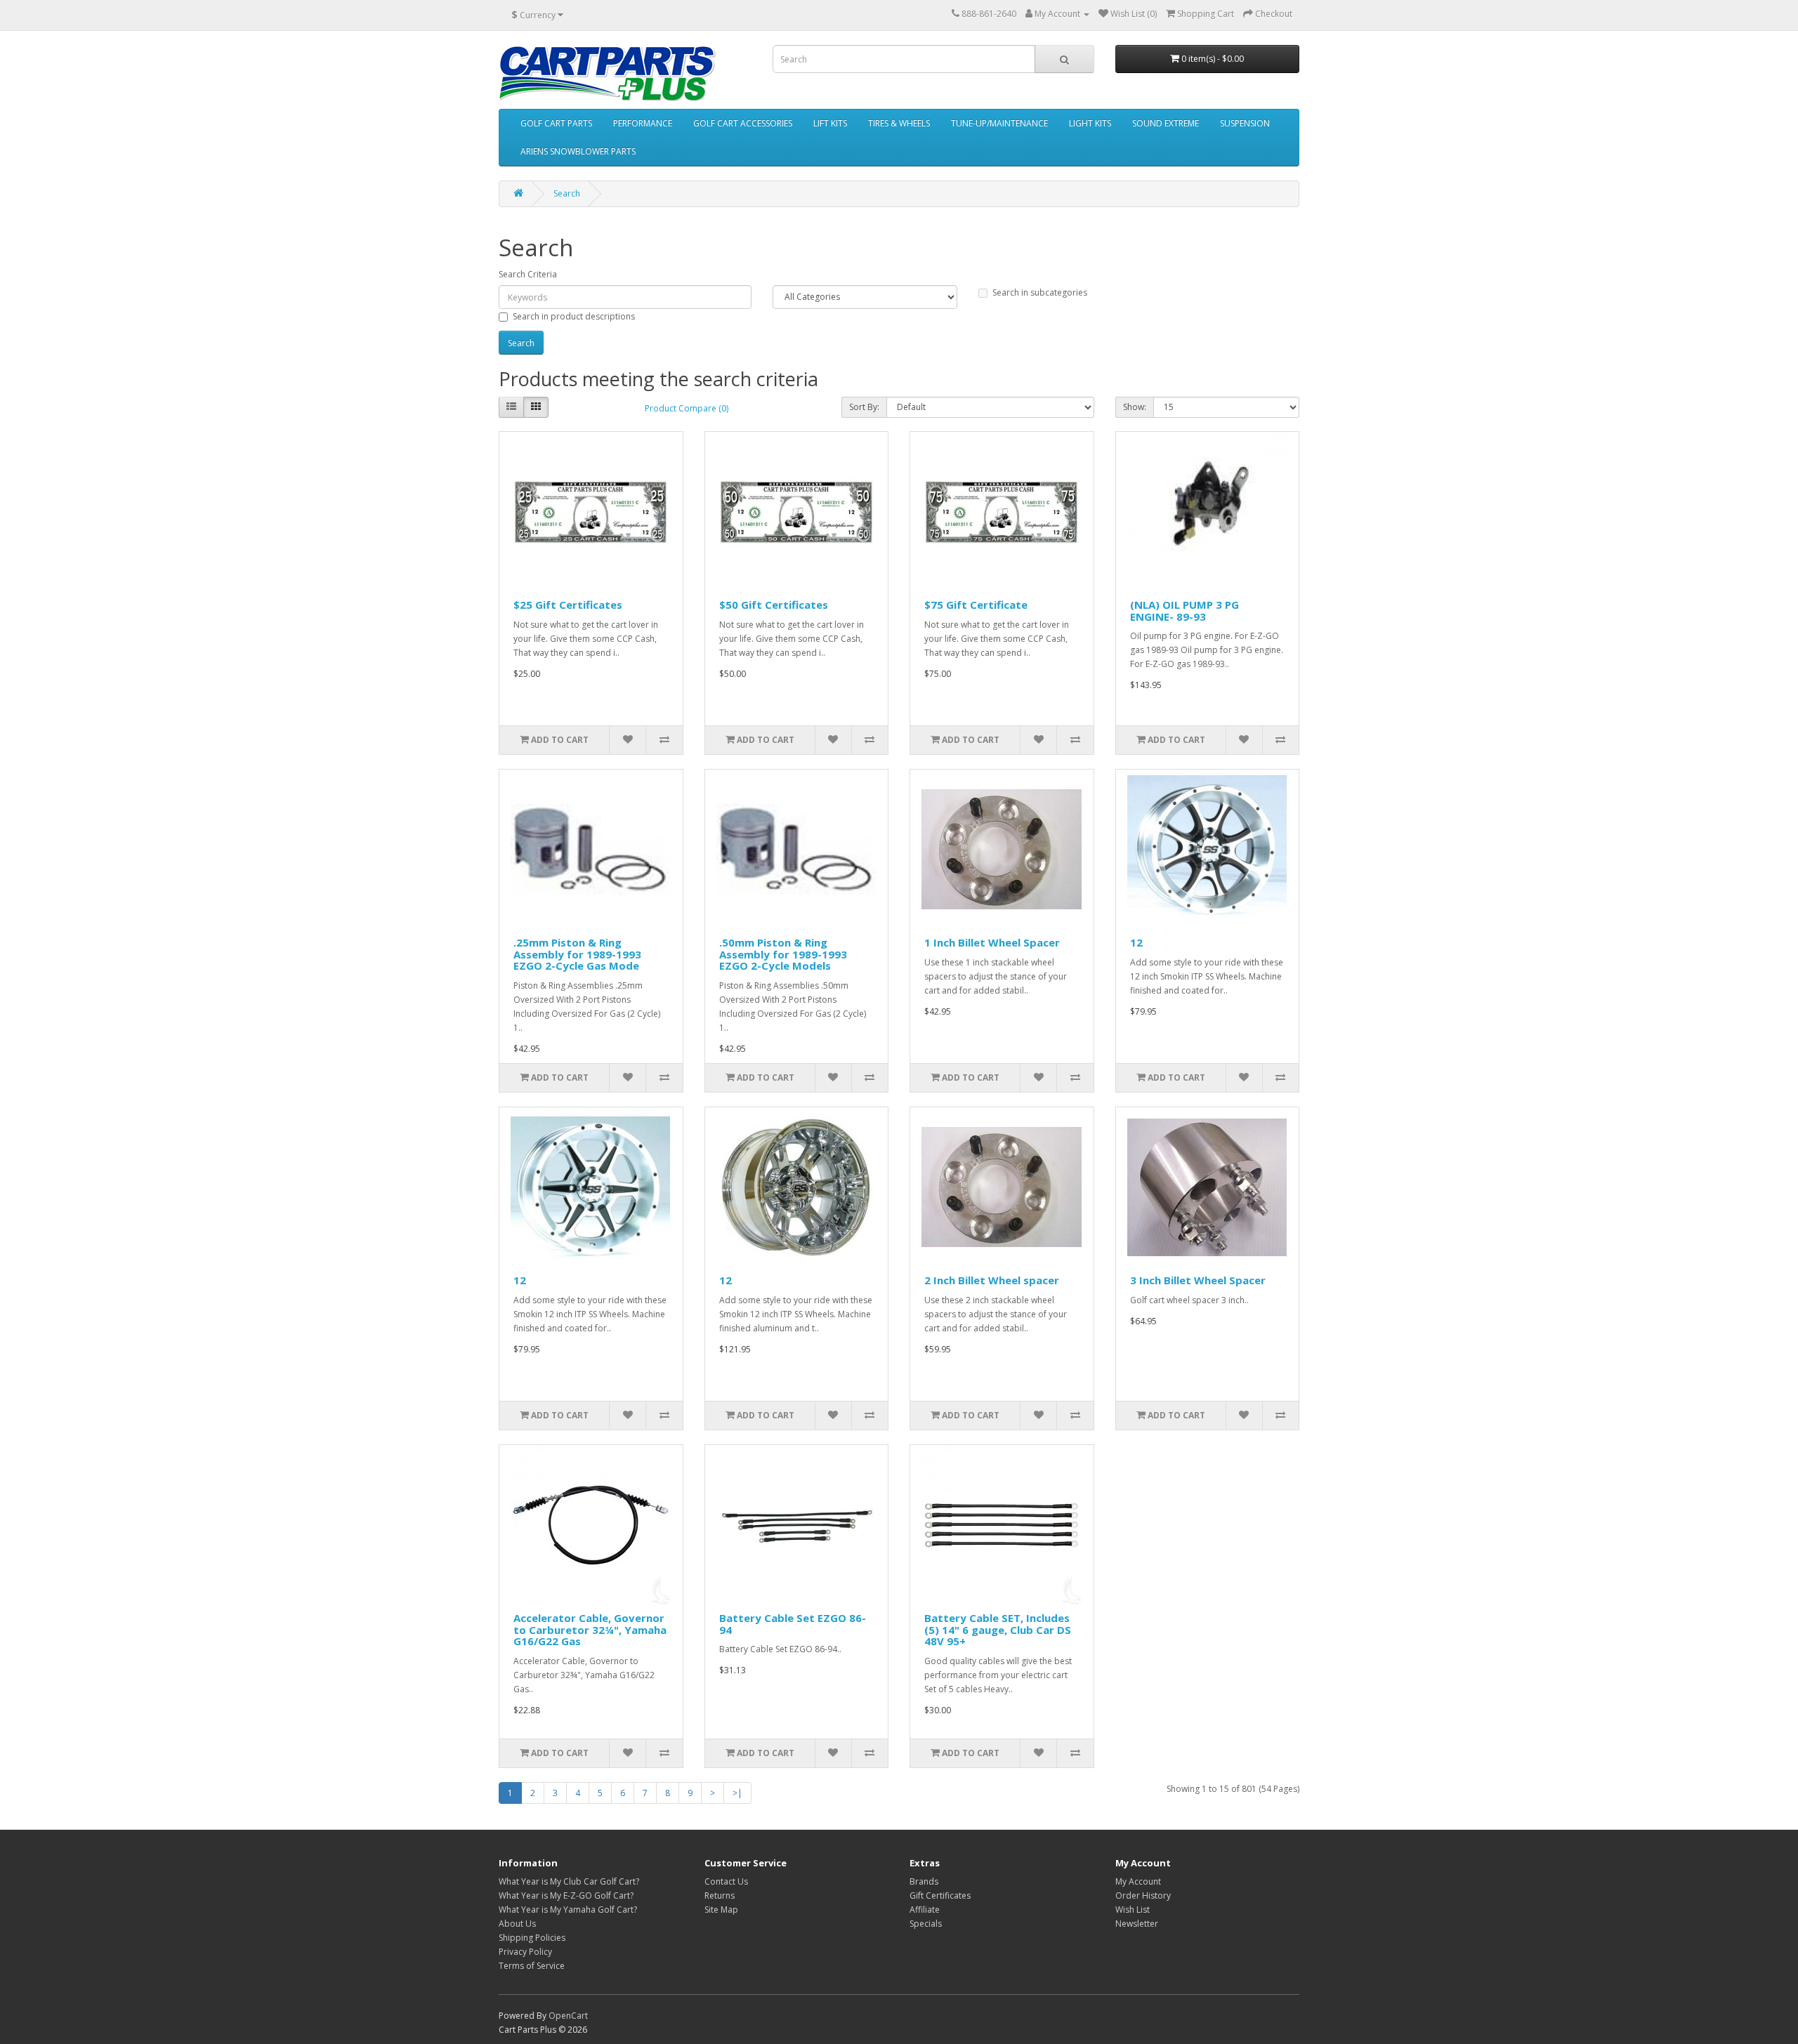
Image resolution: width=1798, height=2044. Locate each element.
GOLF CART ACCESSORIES (743, 123)
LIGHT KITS (1090, 123)
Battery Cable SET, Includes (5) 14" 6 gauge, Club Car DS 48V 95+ (998, 1629)
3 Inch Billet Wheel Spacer (1198, 1280)
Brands (924, 1881)
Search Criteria (528, 274)
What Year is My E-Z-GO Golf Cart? (566, 1895)
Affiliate (925, 1910)
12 (1136, 942)
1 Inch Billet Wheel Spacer (992, 942)
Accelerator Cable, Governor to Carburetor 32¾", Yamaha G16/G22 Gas (590, 1629)
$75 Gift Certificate (976, 605)
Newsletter (1137, 1924)
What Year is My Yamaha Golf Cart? (568, 1910)
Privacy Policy (525, 1952)
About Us (517, 1924)
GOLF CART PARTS (556, 123)
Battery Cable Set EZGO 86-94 (793, 1624)
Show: (1135, 407)
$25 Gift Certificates (568, 605)
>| (737, 1793)
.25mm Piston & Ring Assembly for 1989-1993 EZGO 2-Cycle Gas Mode (577, 954)
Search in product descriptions (574, 316)
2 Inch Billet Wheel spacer (992, 1280)
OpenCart (568, 2016)
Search (567, 193)
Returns (720, 1895)
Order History (1143, 1895)
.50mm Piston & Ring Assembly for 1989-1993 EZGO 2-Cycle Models (783, 954)
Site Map (721, 1910)
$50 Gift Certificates (774, 605)
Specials (926, 1924)
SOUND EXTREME (1166, 123)
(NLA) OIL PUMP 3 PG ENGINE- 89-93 (1185, 611)
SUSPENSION (1245, 123)
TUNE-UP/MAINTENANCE (999, 123)
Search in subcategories (1040, 292)
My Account (1138, 1881)
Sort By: (864, 407)
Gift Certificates (940, 1895)
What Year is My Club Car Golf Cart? (569, 1881)
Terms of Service (532, 1966)
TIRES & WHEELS (899, 123)
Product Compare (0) (687, 408)
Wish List (1133, 1910)
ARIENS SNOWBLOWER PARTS (578, 151)
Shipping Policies (532, 1938)
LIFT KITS (830, 123)
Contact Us (726, 1881)
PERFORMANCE (643, 123)
